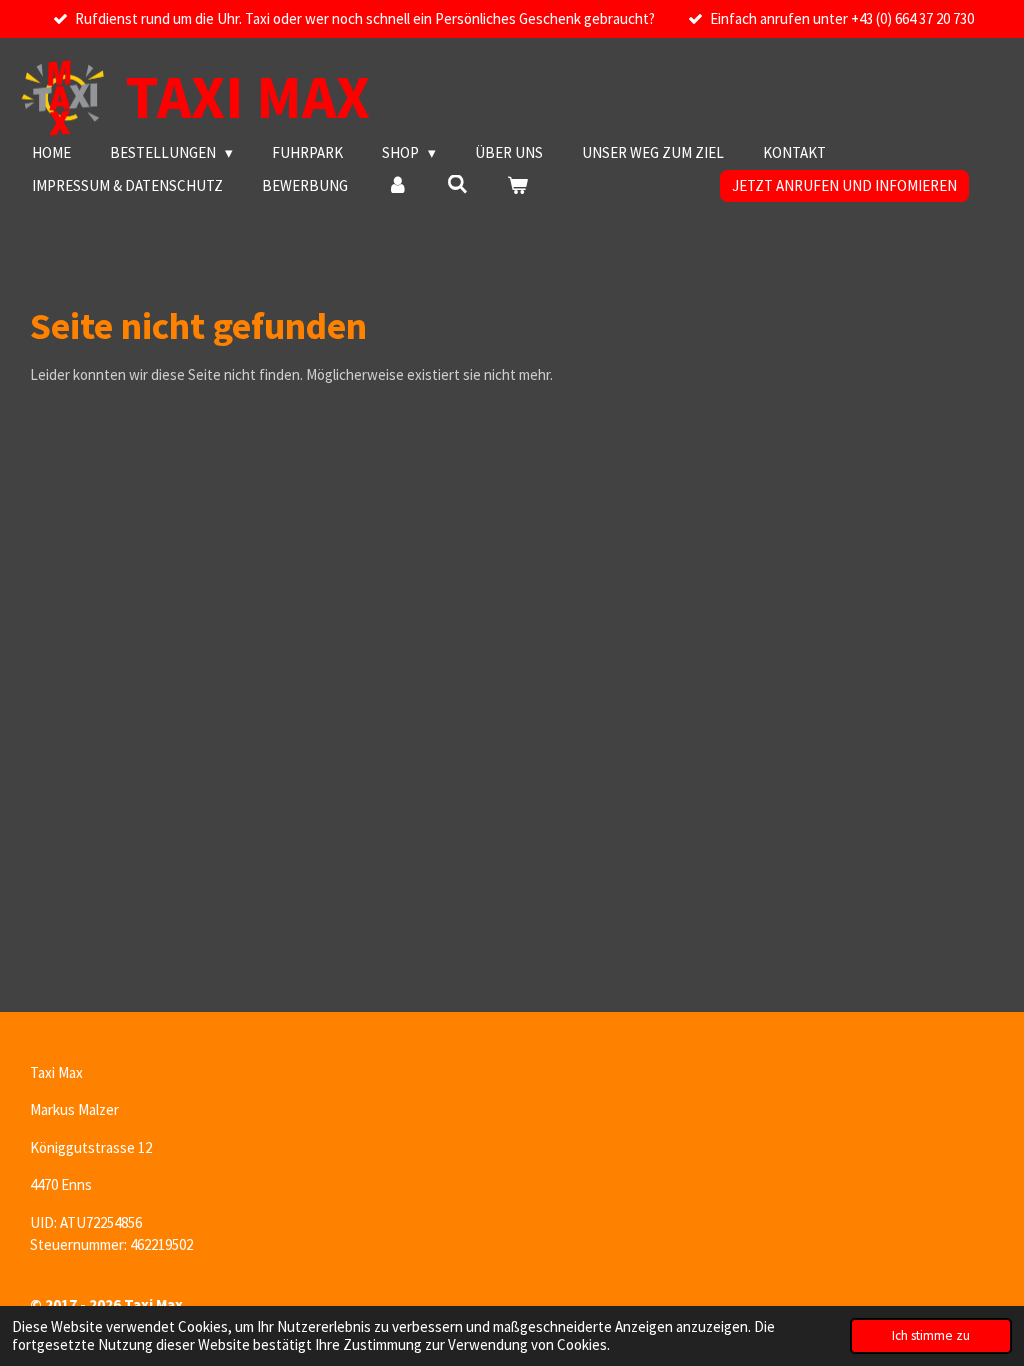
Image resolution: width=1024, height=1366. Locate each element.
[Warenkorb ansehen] (517, 186)
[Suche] (457, 184)
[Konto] (397, 186)
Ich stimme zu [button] (931, 1335)
